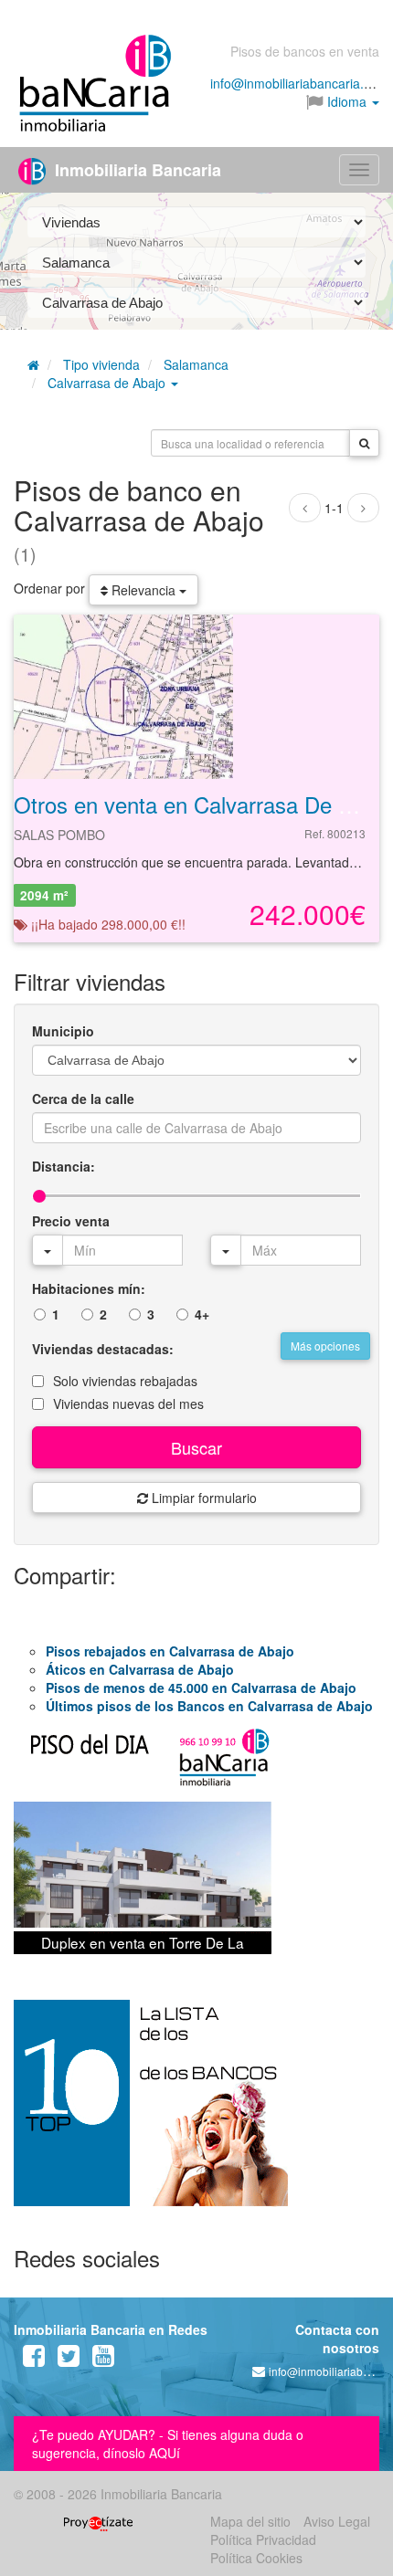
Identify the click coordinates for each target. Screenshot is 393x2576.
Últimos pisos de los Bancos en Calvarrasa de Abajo (209, 1706)
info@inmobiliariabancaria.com (299, 83)
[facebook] (34, 2360)
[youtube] (103, 2360)
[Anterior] (305, 508)
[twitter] (69, 2360)
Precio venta (71, 1221)
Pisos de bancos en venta (305, 51)
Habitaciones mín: (89, 1288)
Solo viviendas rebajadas (125, 1381)
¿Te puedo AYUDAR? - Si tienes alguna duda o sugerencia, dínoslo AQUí (168, 2444)
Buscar (196, 1447)
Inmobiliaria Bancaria (136, 170)
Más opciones (325, 1346)
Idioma (347, 101)
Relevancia (143, 590)
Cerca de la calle (83, 1099)
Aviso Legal (337, 2521)
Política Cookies (256, 2558)
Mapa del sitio (250, 2521)
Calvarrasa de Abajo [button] (108, 383)
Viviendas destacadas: (103, 1349)
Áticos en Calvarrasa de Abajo (140, 1669)
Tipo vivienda (101, 364)
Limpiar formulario (202, 1498)
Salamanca (196, 364)
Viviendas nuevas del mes (128, 1404)
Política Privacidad (263, 2539)
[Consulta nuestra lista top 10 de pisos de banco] (196, 2114)
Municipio (63, 1031)
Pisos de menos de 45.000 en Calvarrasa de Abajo (201, 1688)
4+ (202, 1314)
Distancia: (64, 1166)
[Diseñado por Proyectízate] (98, 2521)
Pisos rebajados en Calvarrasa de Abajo (170, 1651)
